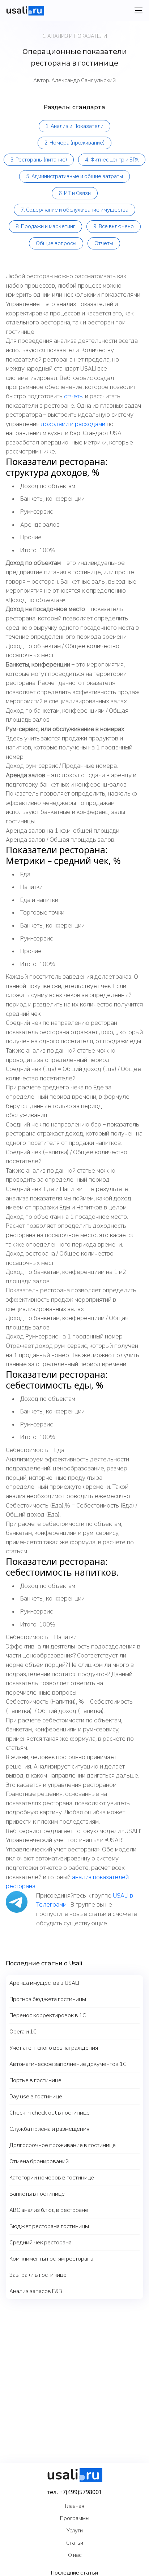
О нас (75, 2555)
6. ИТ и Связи (75, 193)
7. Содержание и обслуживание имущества (74, 210)
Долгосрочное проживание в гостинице (63, 2145)
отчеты (74, 396)
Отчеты (104, 243)
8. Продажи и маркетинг (45, 226)
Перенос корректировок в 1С (48, 2015)
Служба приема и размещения (49, 2129)
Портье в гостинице (35, 2080)
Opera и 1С (23, 2032)
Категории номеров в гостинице (52, 2178)
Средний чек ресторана (41, 2243)
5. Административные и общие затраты (74, 176)
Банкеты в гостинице (37, 2194)
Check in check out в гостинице (50, 2113)
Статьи (75, 2543)
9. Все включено (114, 226)
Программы (75, 2518)
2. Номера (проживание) (74, 143)
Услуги (75, 2531)
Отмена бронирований (39, 2161)
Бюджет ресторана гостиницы (49, 2226)
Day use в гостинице (36, 2097)
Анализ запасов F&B (36, 2291)
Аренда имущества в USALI (44, 1983)
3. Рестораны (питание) (39, 160)
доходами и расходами (73, 424)
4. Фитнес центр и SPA (112, 160)
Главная (75, 2506)
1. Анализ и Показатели (74, 126)
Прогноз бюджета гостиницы (48, 1999)
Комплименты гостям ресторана (51, 2259)
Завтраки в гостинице (38, 2275)
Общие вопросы (56, 243)
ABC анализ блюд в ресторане (49, 2210)
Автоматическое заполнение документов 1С (68, 2064)
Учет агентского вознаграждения (54, 2048)
